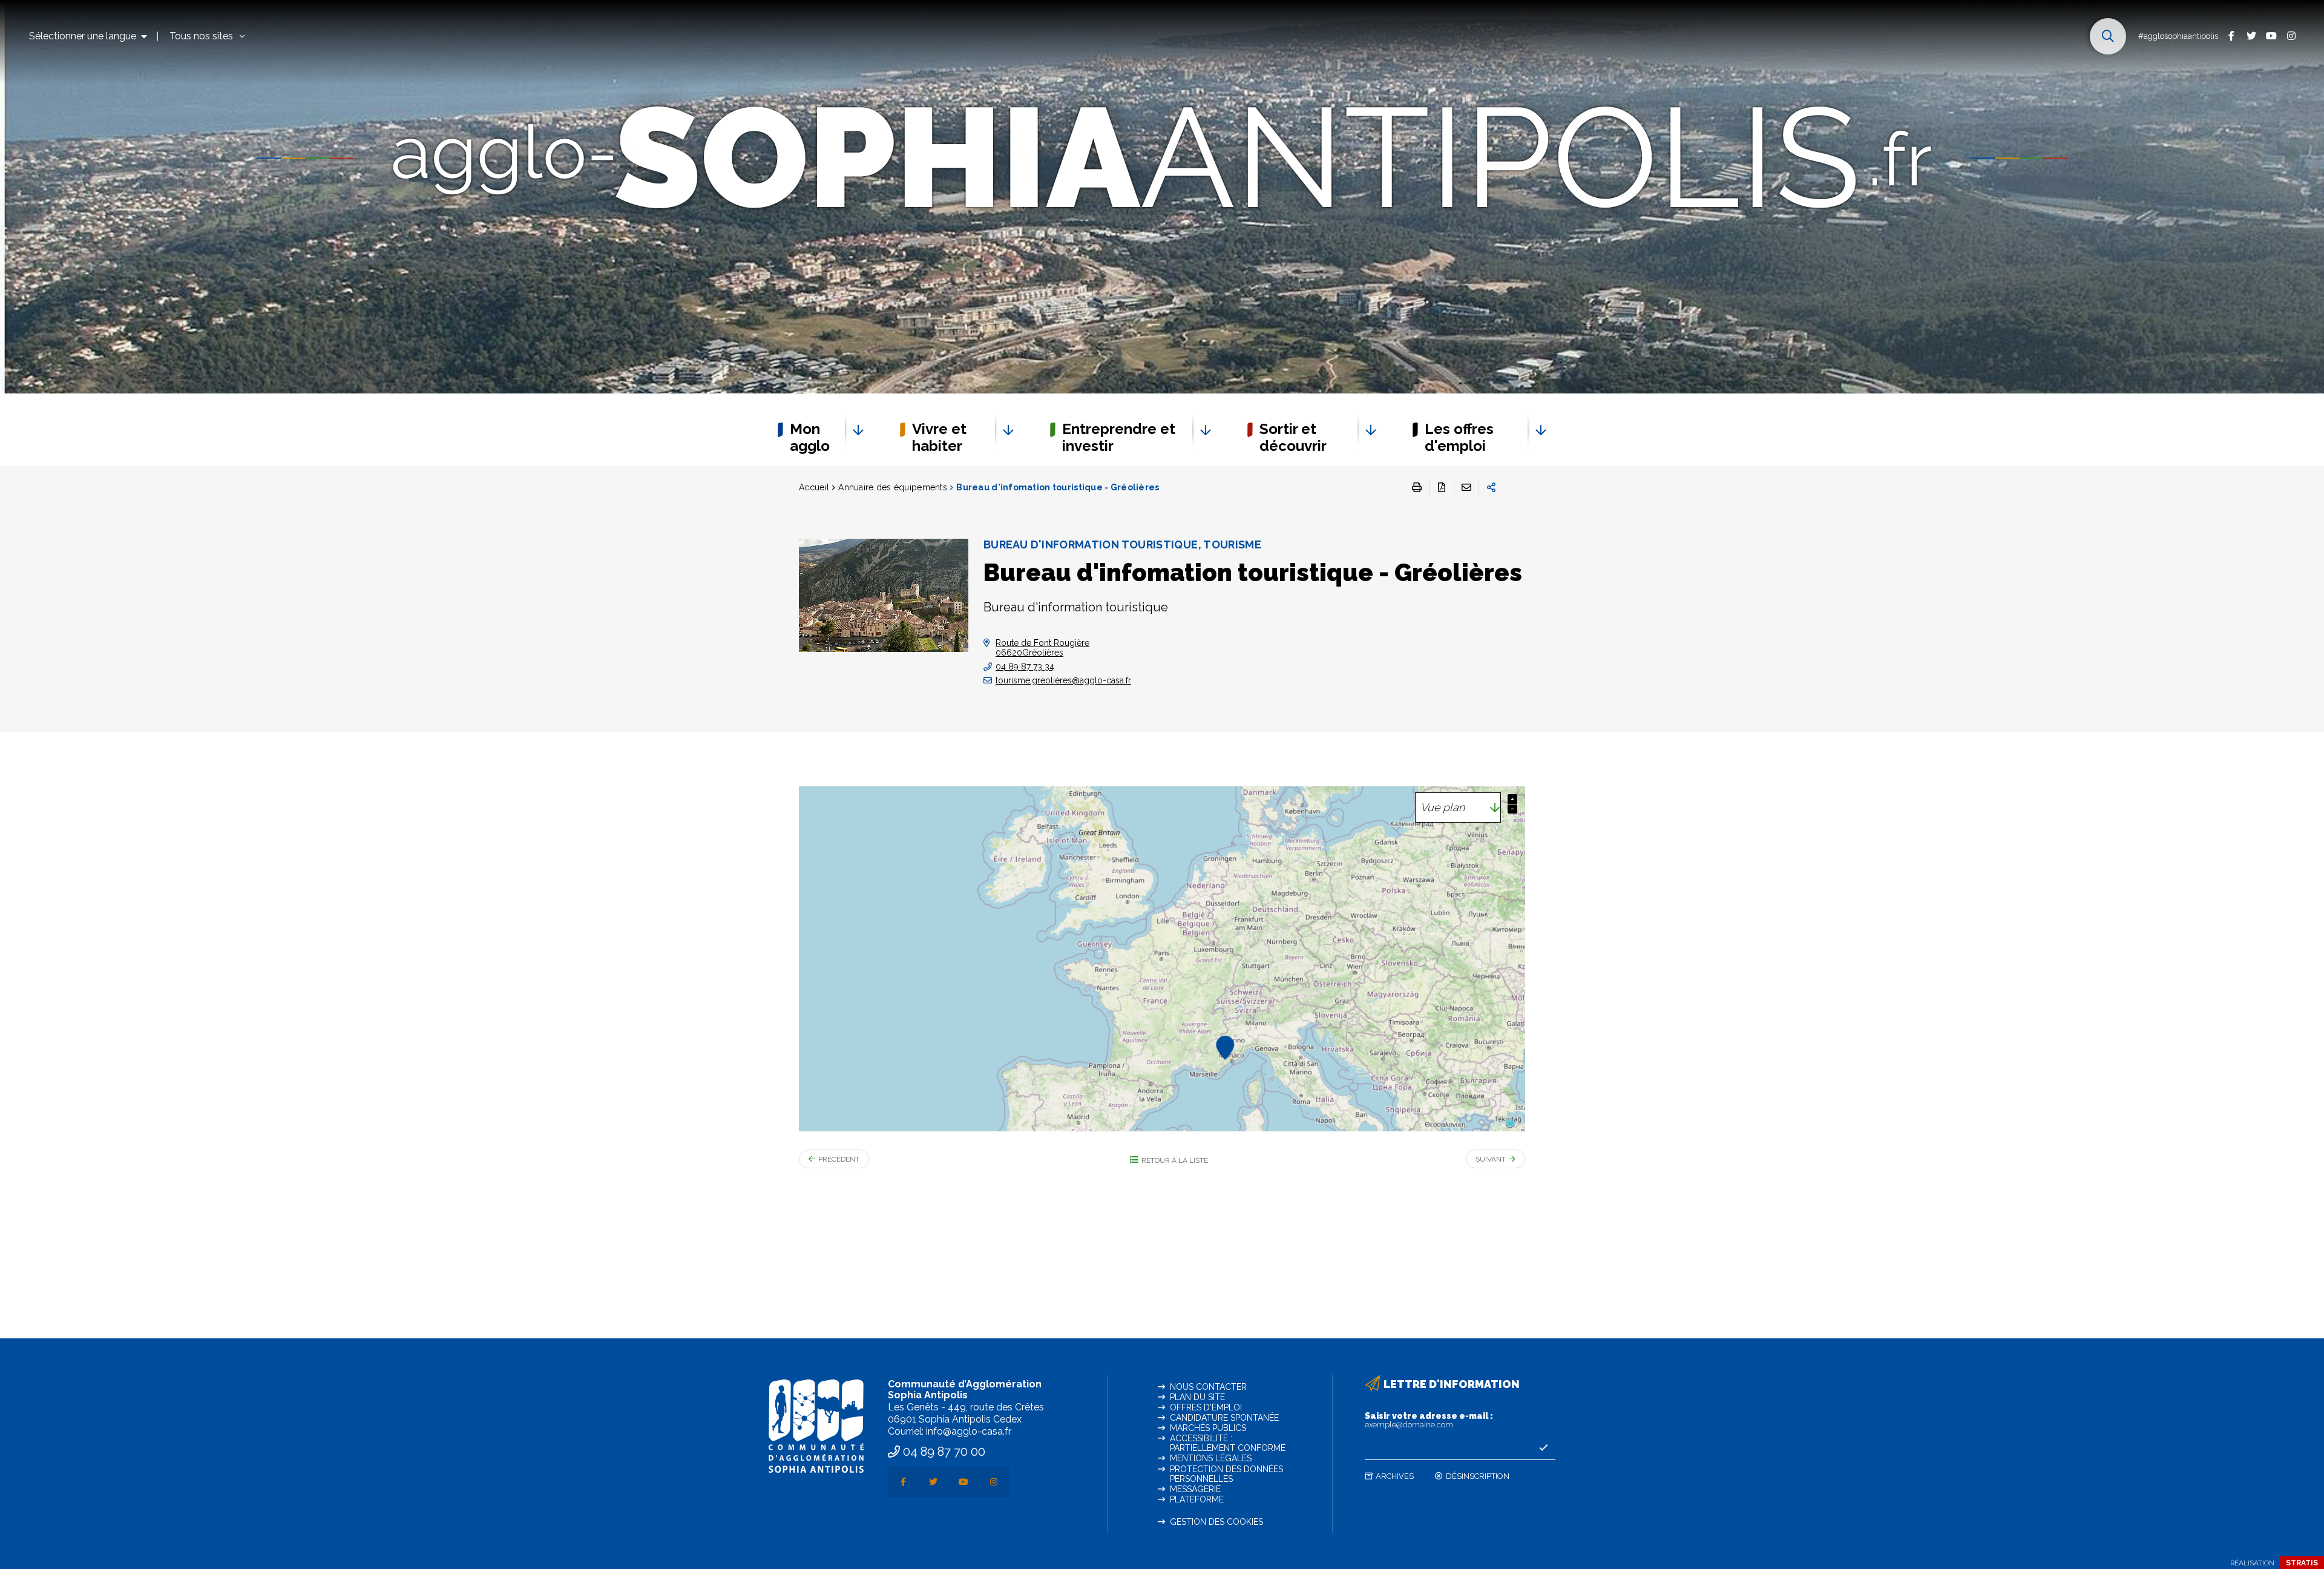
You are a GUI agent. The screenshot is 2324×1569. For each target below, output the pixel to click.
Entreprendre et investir (1119, 437)
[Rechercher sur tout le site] (2108, 36)
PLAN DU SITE (1197, 1397)
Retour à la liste (1175, 1160)
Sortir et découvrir (1293, 437)
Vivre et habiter (939, 437)
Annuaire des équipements (893, 487)
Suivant (1491, 1159)
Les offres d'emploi (1459, 437)
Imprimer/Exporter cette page (1417, 487)
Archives (1395, 1476)
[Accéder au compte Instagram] (2291, 35)
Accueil (814, 487)
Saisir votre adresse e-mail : (1429, 1420)
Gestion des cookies (1216, 1522)
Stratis (2302, 1563)
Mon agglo (810, 437)
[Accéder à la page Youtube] (2271, 35)
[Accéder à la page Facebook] (2231, 35)
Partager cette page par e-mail (1466, 487)
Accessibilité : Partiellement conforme (1228, 1443)
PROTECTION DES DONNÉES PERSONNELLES (1226, 1474)
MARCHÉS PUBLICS (1208, 1428)
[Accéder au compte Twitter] (2251, 35)
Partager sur (1491, 487)
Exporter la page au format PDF (1442, 487)
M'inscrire (1543, 1448)
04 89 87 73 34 (1025, 666)
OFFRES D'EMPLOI (1206, 1407)
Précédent (839, 1159)
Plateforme (1197, 1499)
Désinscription (1478, 1476)
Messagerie (1195, 1489)
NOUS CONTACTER (1208, 1387)
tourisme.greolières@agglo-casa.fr (1063, 680)
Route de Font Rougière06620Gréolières (1042, 648)
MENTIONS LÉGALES (1211, 1458)
